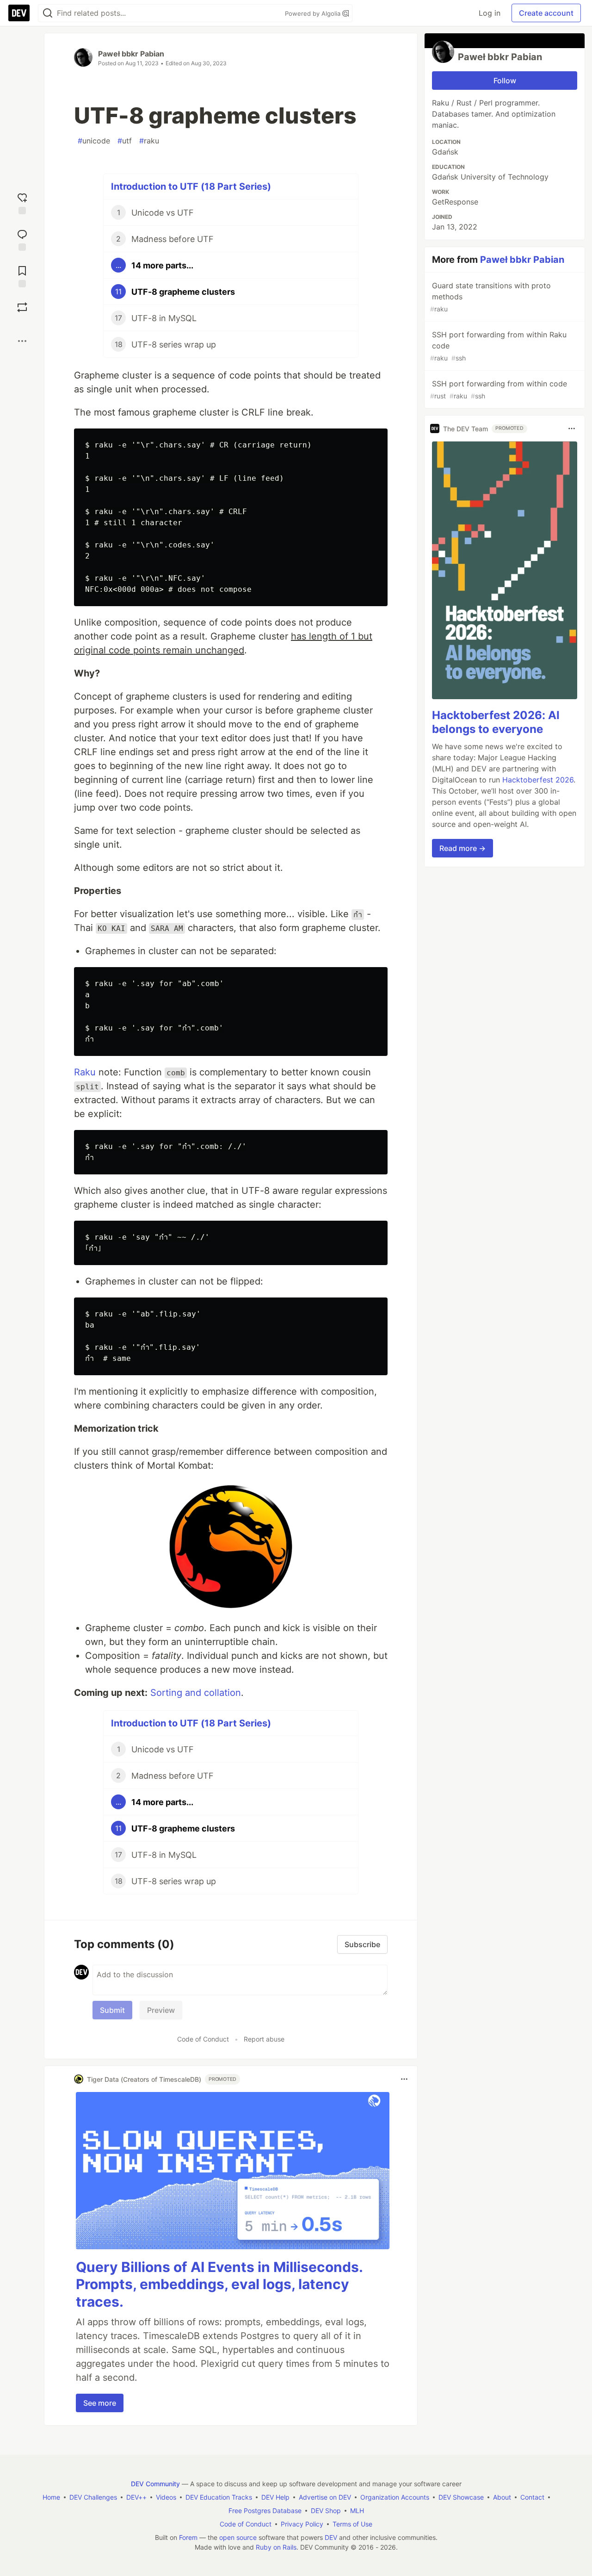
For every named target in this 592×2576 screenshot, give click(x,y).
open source (238, 2537)
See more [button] (100, 2403)
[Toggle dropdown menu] (404, 2079)
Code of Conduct (203, 2039)
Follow (505, 81)
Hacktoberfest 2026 (538, 780)
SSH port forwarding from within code (499, 389)
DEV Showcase (461, 2497)
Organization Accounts (395, 2497)
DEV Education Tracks (219, 2497)
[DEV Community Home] (19, 13)
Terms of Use (352, 2524)
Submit (112, 2010)
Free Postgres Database (265, 2511)
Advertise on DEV (325, 2497)
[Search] (48, 13)
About (502, 2497)
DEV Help (275, 2497)
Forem (188, 2537)
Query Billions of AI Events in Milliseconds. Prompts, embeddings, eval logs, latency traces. (219, 2284)
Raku (85, 1072)
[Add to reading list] (22, 276)
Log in (490, 13)
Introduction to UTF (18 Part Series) (191, 186)
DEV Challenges (93, 2497)
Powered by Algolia (314, 13)
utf (125, 141)
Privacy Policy (302, 2524)
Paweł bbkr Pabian (131, 54)
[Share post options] (22, 341)
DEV (331, 2537)
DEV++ (136, 2497)
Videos (166, 2497)
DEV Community (155, 2484)
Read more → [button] (462, 848)
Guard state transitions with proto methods (490, 297)
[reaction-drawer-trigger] (22, 202)
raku (149, 141)
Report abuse (264, 2039)
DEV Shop (326, 2511)
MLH (357, 2511)
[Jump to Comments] (22, 239)
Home (51, 2497)
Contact (532, 2497)
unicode (94, 141)
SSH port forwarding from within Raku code (498, 346)
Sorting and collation (196, 1693)
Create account (546, 13)
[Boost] (22, 307)
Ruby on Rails (276, 2547)
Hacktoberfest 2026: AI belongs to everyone (496, 722)
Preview (161, 2010)
